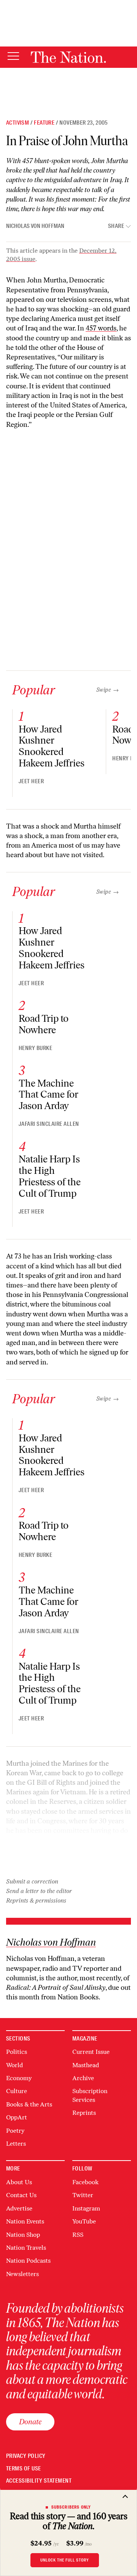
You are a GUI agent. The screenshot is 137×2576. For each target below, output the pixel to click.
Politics (17, 2052)
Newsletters (22, 2274)
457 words (101, 328)
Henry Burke (35, 1048)
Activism (18, 123)
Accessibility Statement (39, 2481)
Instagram (86, 2208)
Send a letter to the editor (39, 1891)
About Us (19, 2182)
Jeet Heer (31, 781)
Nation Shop (23, 2235)
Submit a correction (32, 1881)
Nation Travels (26, 2248)
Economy (19, 2078)
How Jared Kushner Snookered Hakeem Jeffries (52, 746)
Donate (30, 2422)
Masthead (86, 2065)
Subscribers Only (71, 2507)
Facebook (85, 2182)
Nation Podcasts (28, 2261)
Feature (44, 123)
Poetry (15, 2131)
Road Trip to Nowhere (44, 1024)
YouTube (84, 2221)
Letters (16, 2144)
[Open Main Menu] (13, 57)
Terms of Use (24, 2469)
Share (116, 226)
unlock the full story (65, 2560)
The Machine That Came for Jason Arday (49, 1095)
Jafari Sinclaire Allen (49, 1124)
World (14, 2065)
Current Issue (91, 2052)
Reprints (84, 2113)
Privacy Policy (26, 2456)
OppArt (17, 2117)
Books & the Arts (29, 2104)
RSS (78, 2235)
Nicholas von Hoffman (35, 226)
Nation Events (25, 2221)
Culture (17, 2091)
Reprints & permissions (36, 1900)
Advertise (19, 2208)
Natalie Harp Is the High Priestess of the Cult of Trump (50, 1176)
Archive (83, 2078)
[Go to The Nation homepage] (68, 57)
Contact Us (21, 2195)
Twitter (83, 2195)
